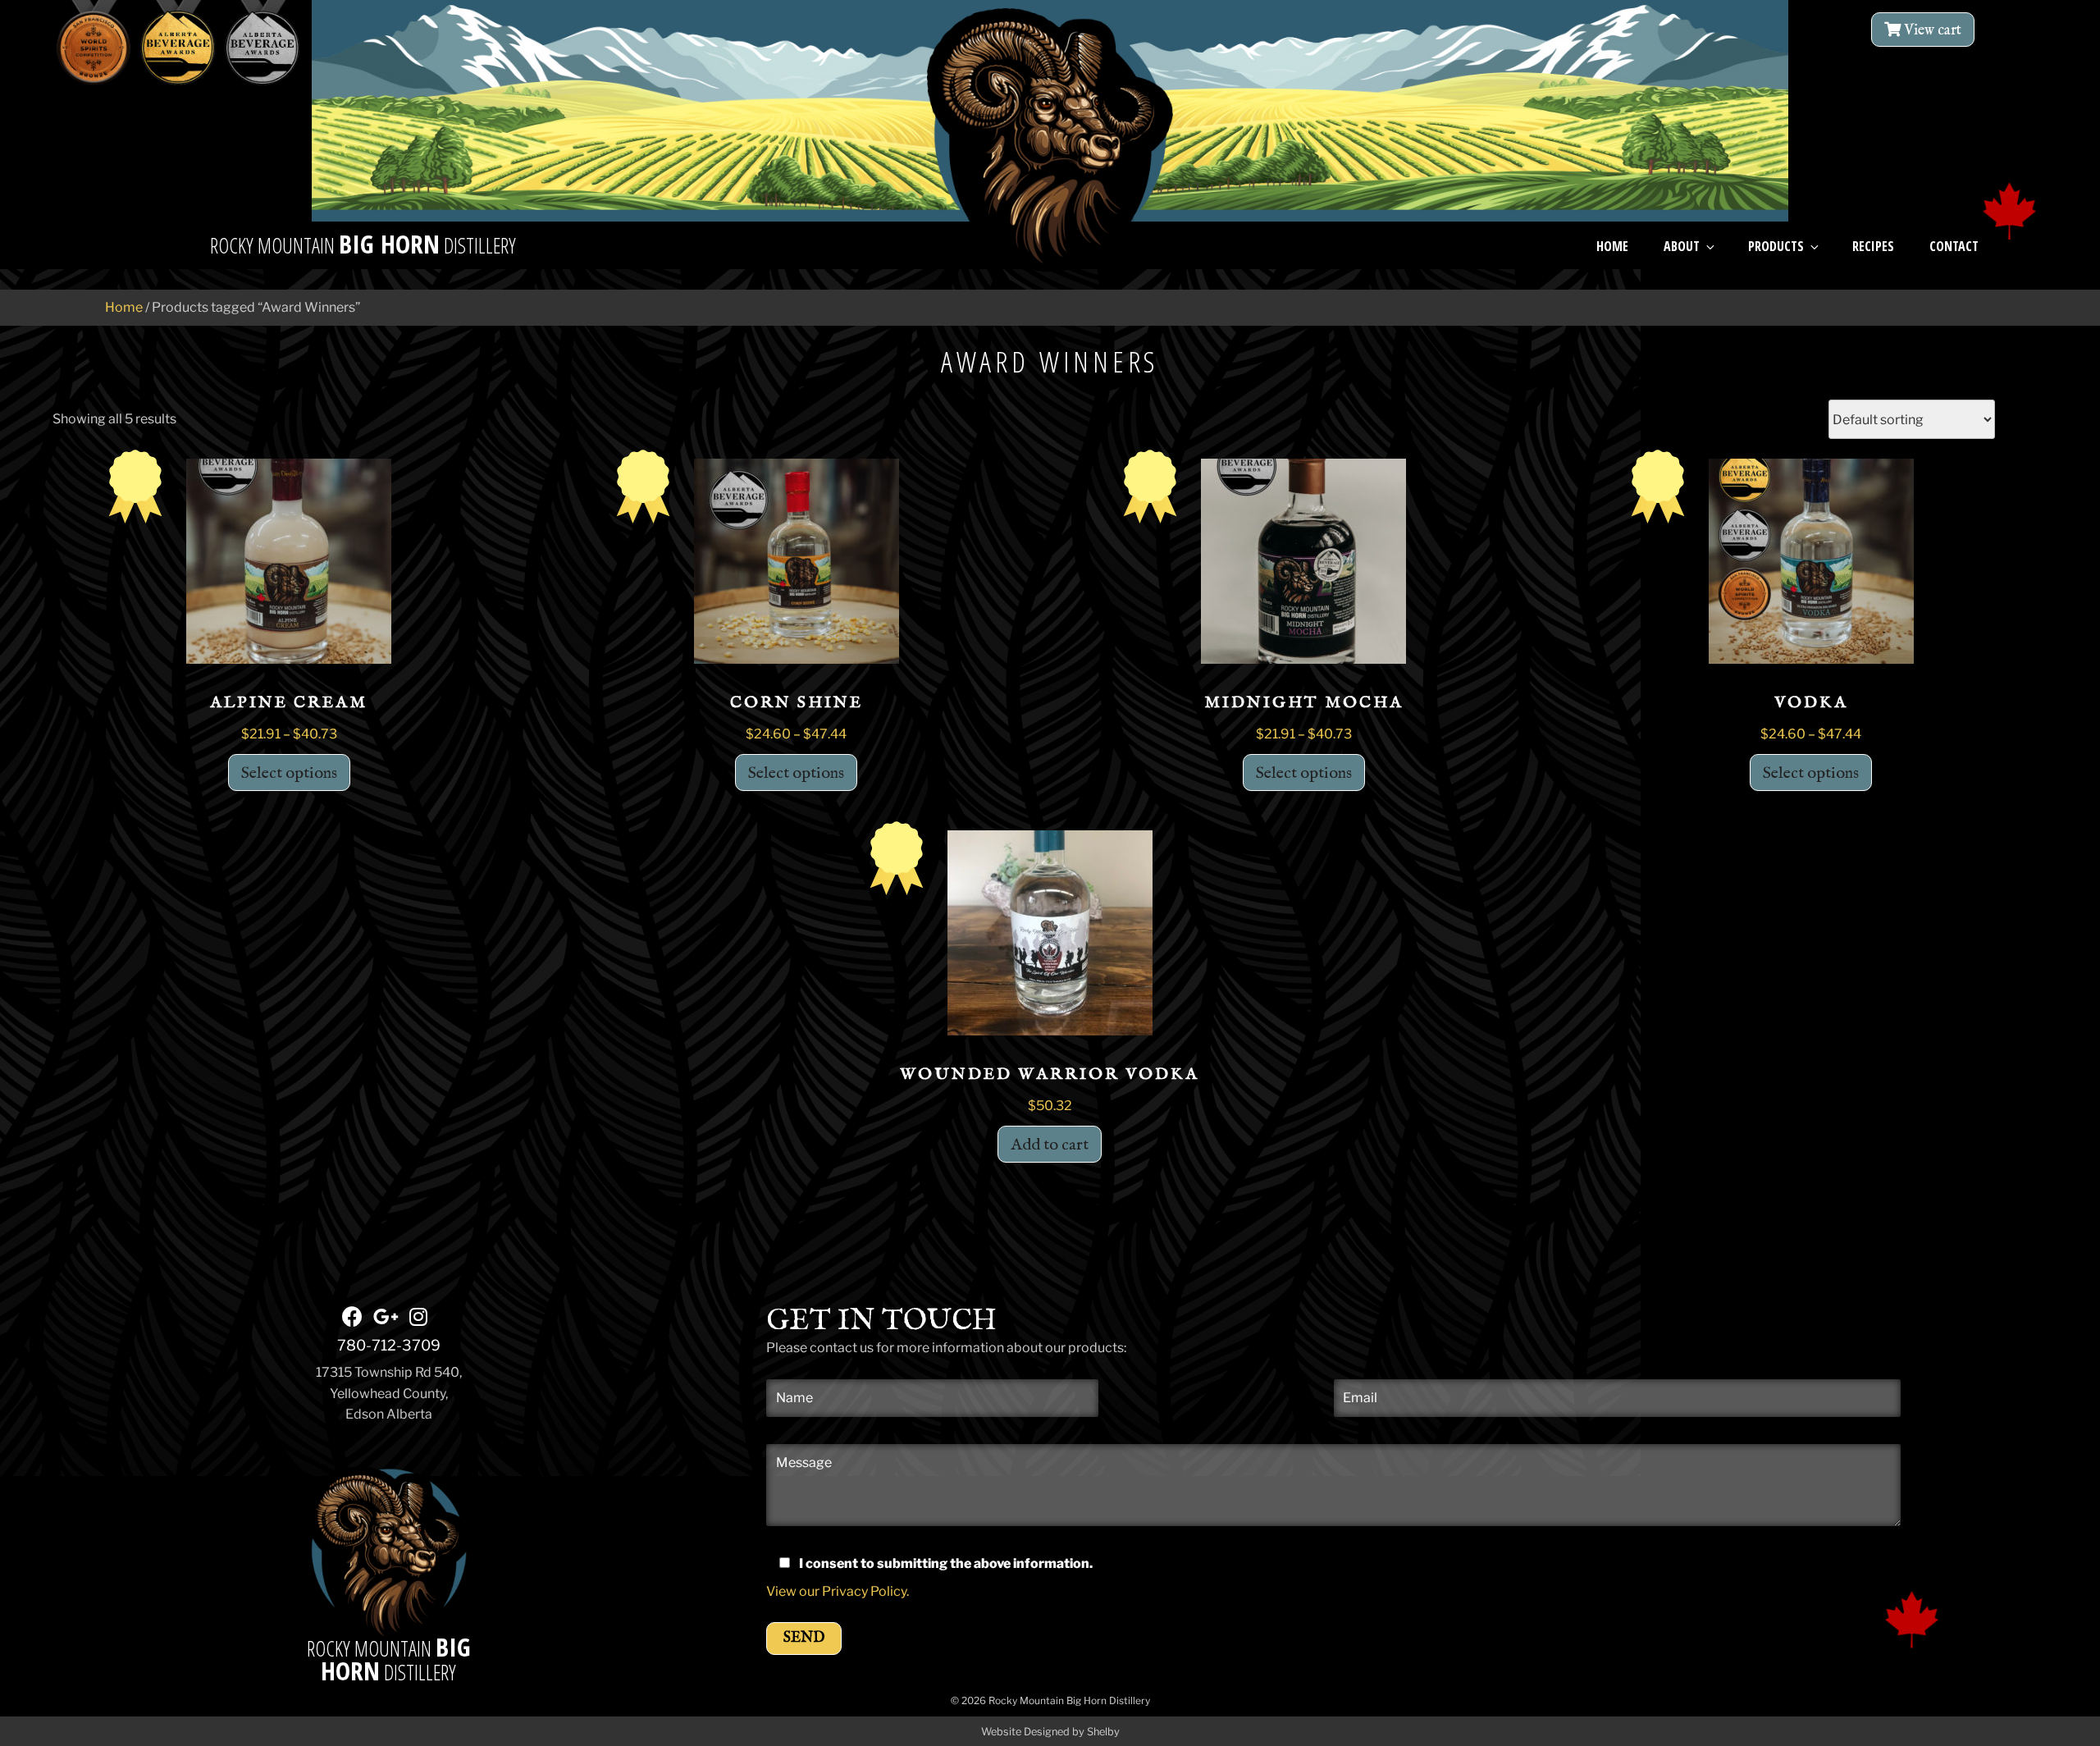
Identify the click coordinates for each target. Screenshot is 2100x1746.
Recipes (1873, 246)
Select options (289, 773)
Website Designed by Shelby (1050, 1732)
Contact (1954, 246)
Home (1612, 246)
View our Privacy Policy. (838, 1591)
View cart (1931, 31)
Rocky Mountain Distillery (389, 1661)
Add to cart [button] (1050, 1145)
